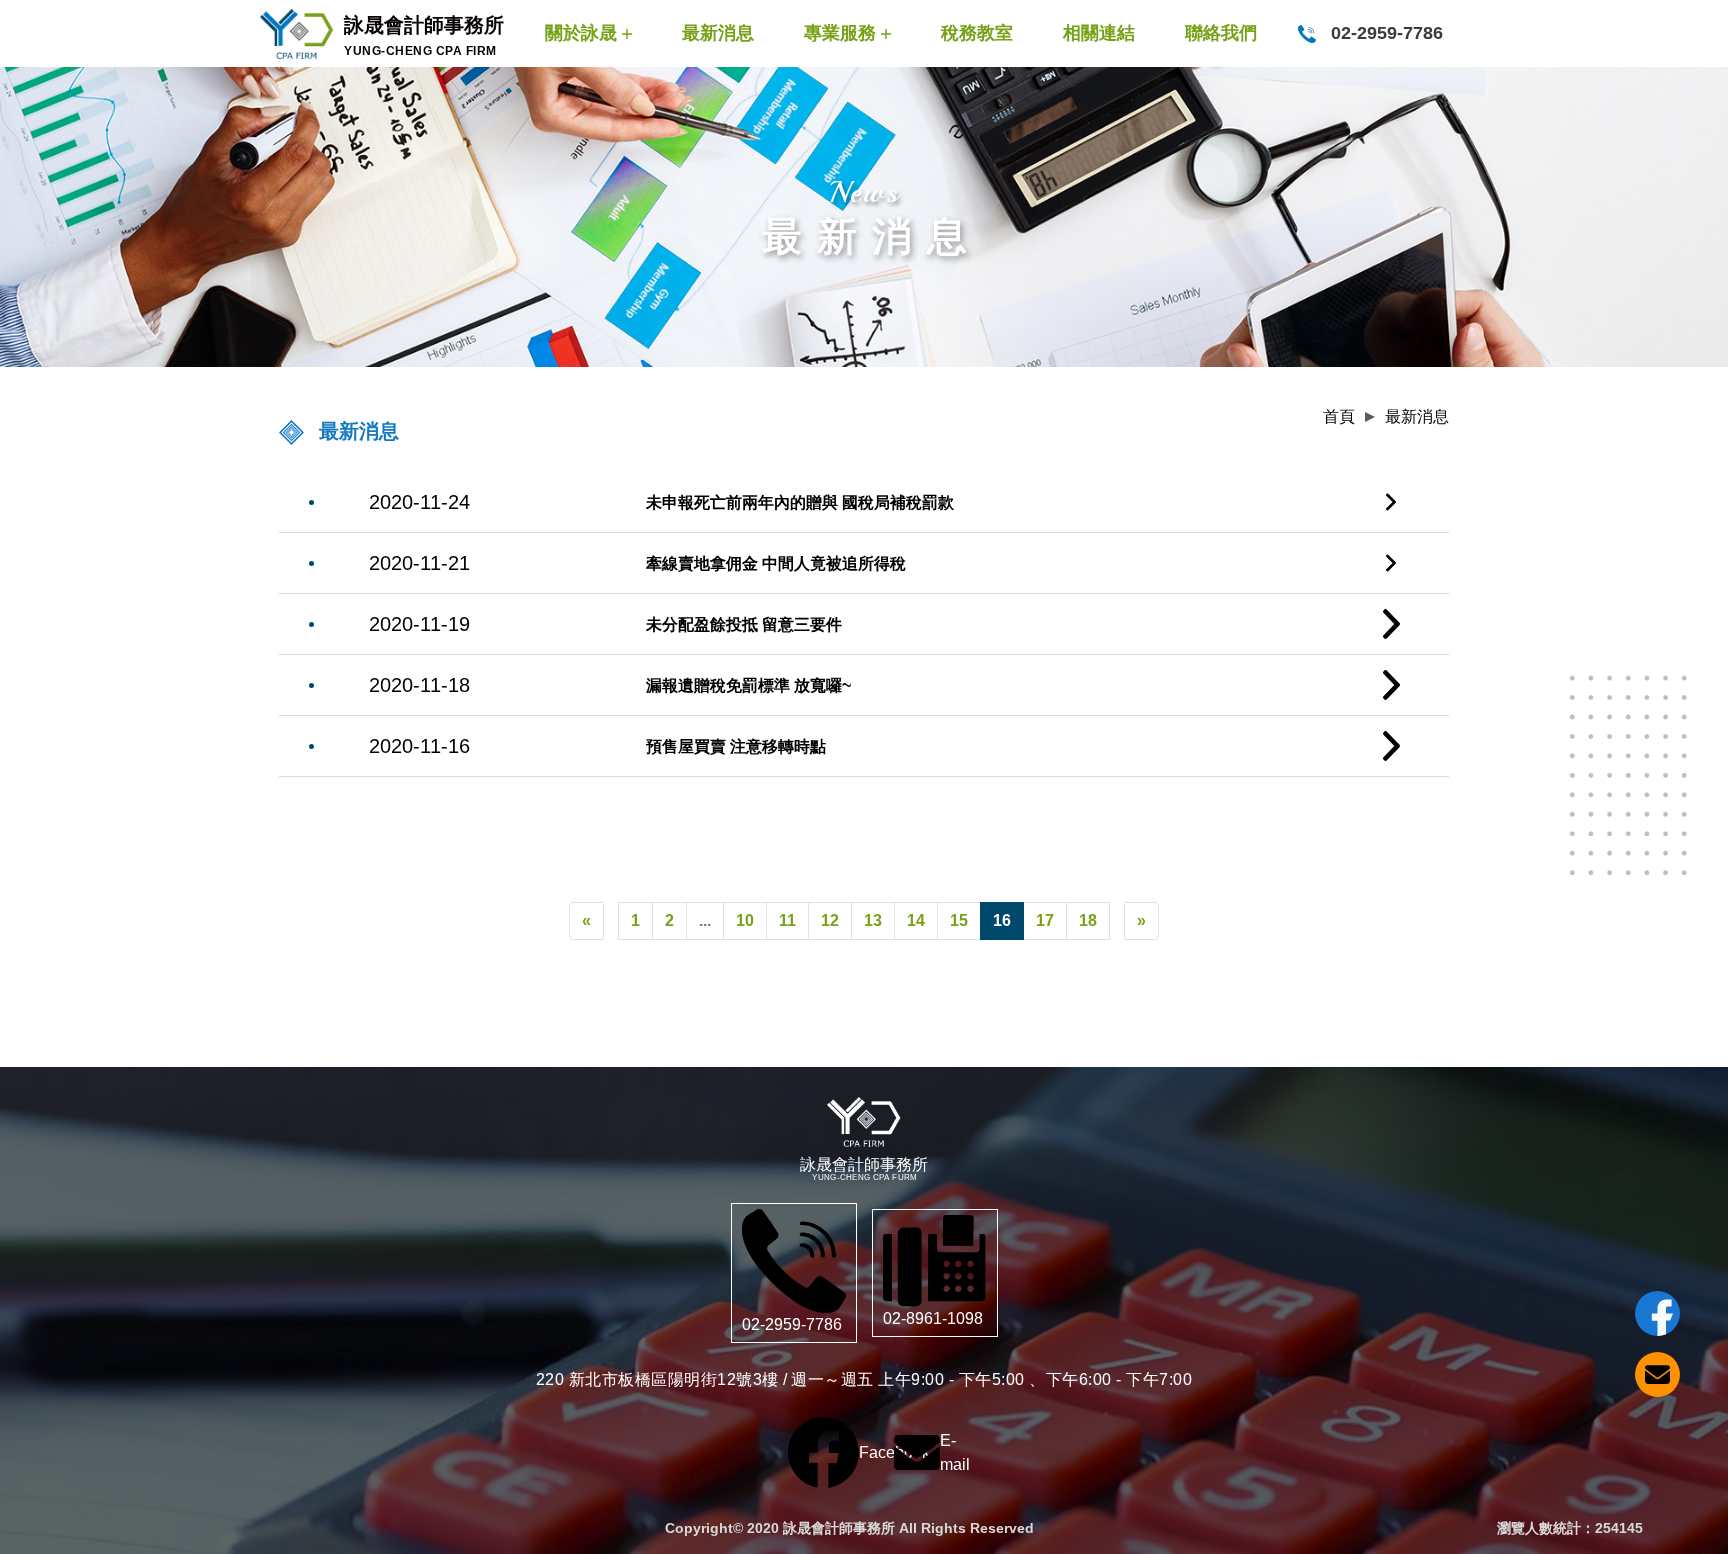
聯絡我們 (1221, 33)
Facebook (823, 1452)
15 (959, 920)
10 (745, 920)
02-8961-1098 (933, 1318)
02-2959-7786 (1384, 33)
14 (916, 920)
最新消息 (718, 33)
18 (1088, 920)
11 (787, 920)
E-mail (917, 1453)
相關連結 (1099, 33)
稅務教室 (977, 33)
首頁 (1339, 416)
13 (873, 920)
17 (1045, 920)
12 (830, 920)
